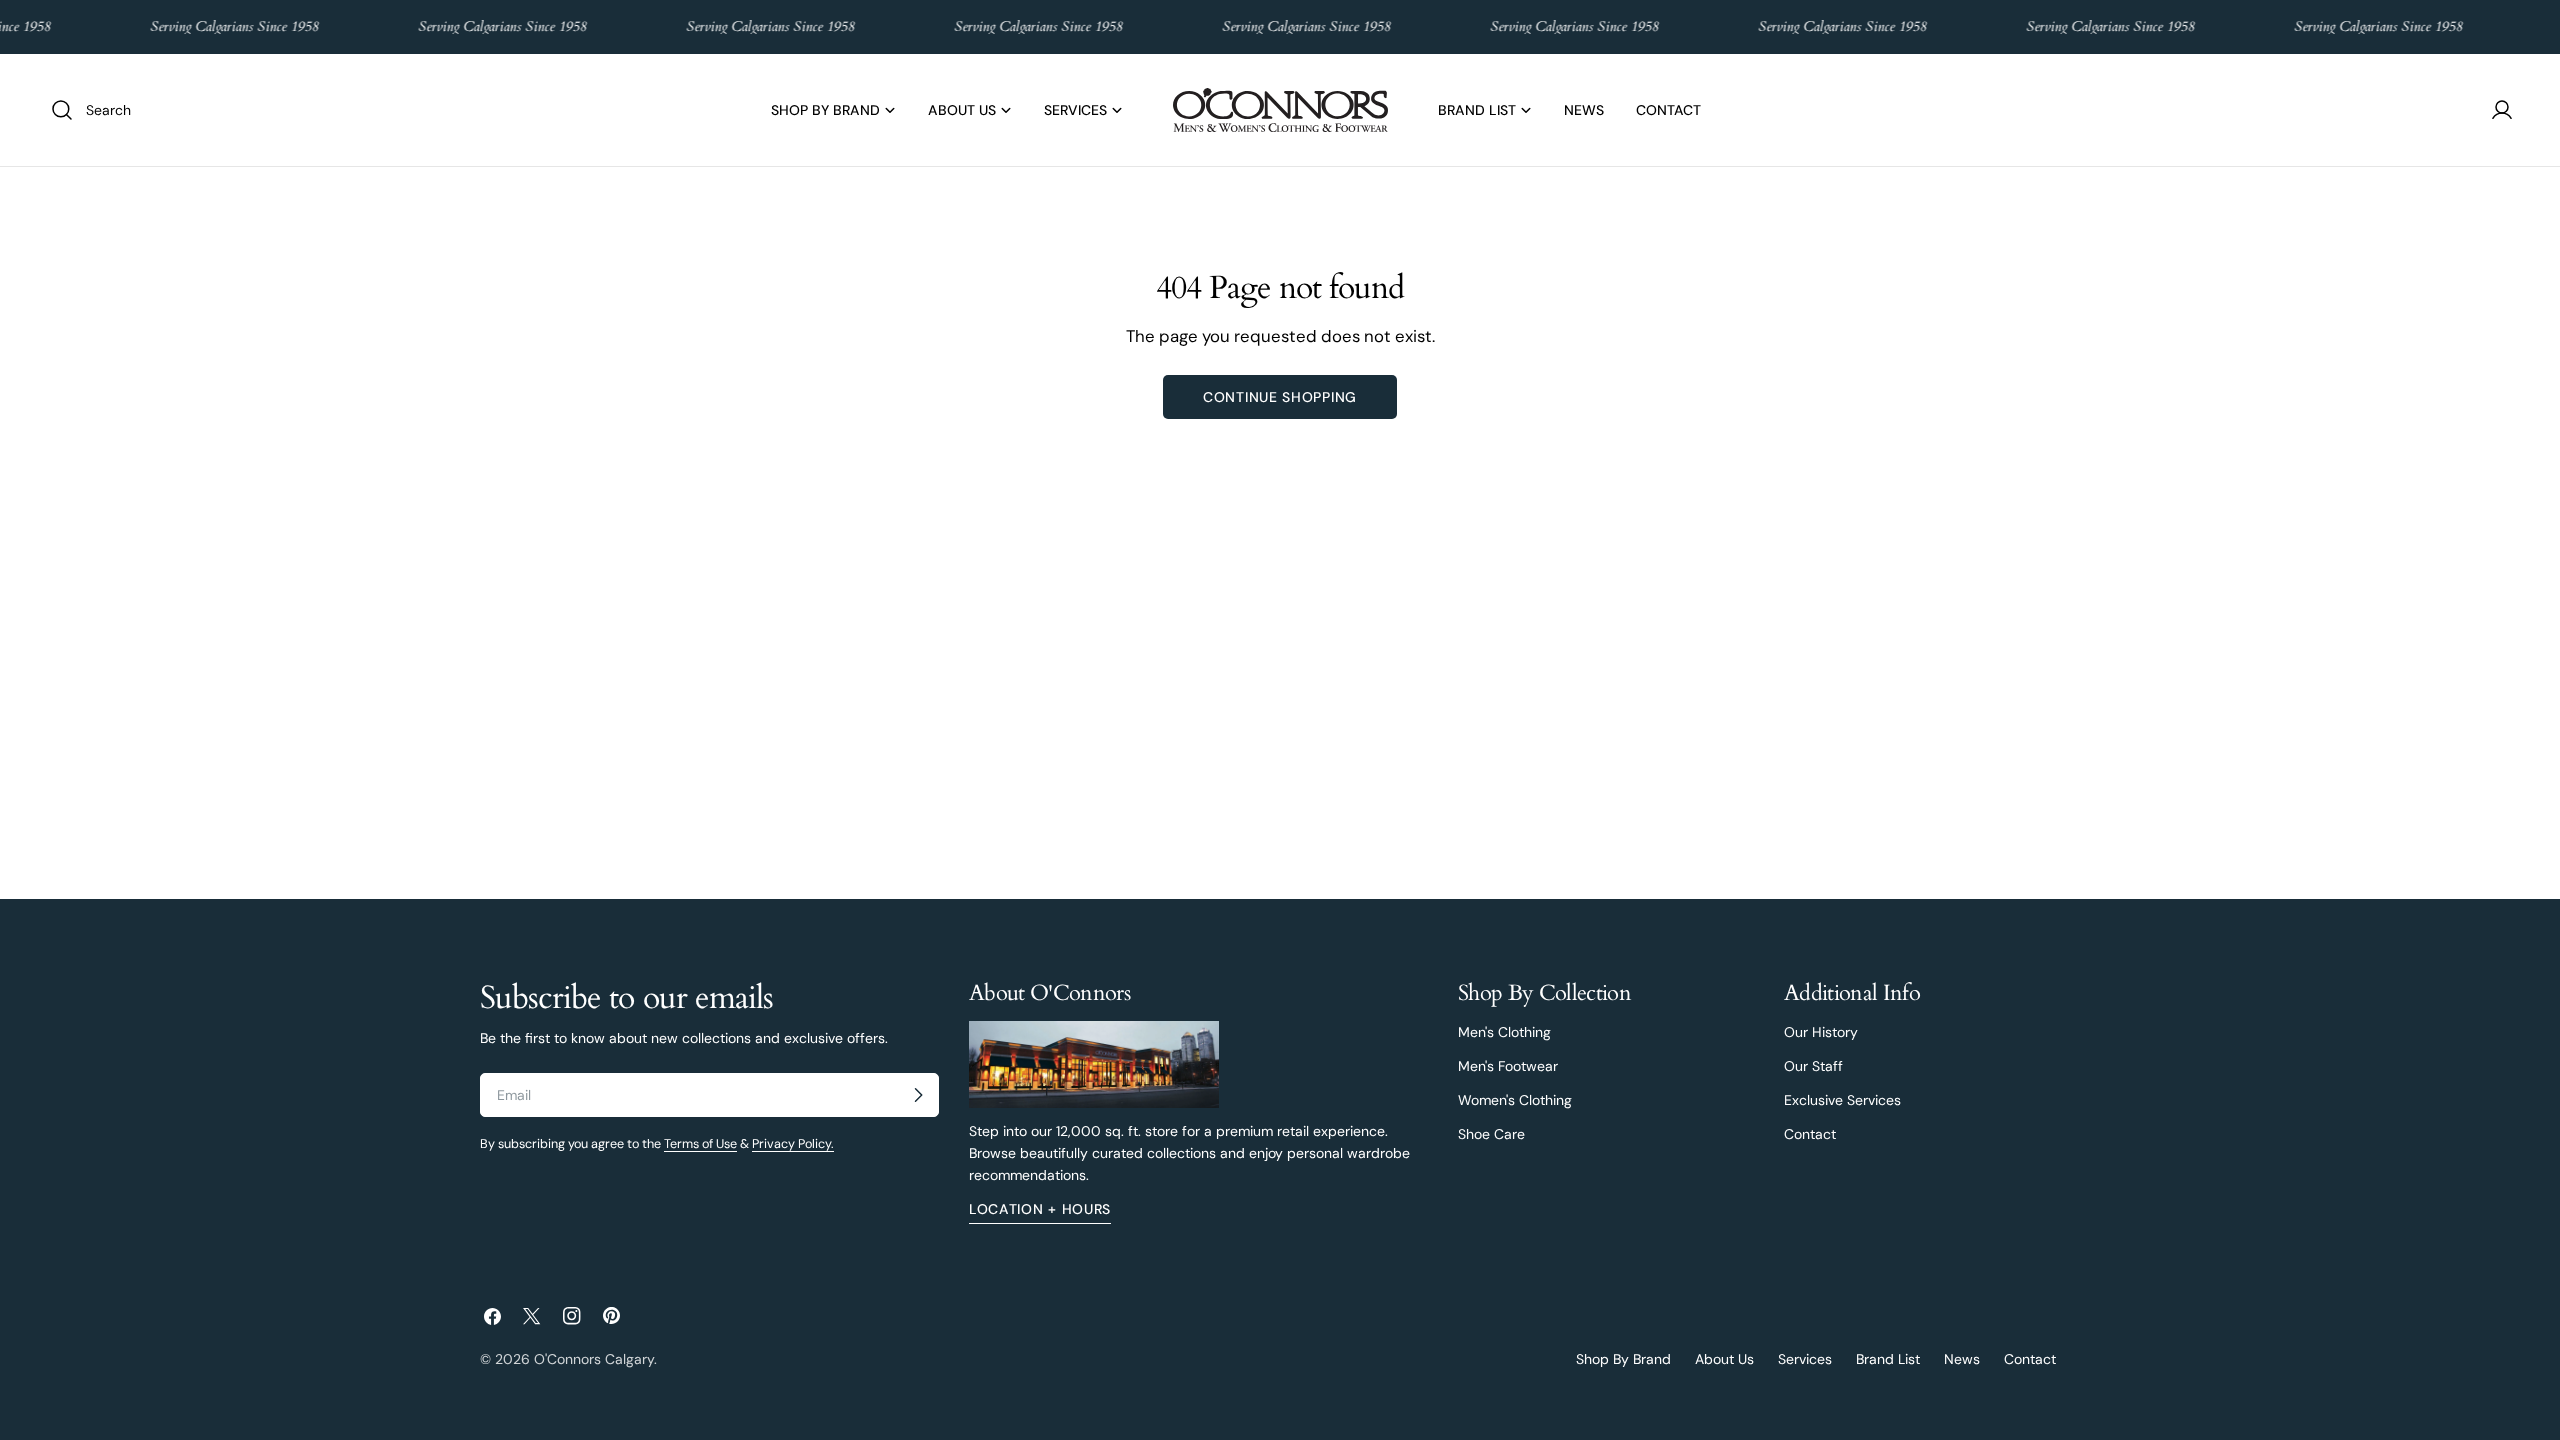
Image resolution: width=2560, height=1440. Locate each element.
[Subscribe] (918, 1095)
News (1962, 1359)
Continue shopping (1280, 397)
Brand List (1888, 1359)
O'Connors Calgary (594, 1359)
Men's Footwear (1508, 1066)
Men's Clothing (1504, 1032)
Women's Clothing (1515, 1100)
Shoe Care (1491, 1134)
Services (1805, 1359)
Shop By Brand (1623, 1359)
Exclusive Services (1842, 1100)
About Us (1724, 1359)
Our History (1821, 1032)
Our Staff (1813, 1066)
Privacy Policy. (793, 1144)
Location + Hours (1040, 1209)
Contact (1810, 1134)
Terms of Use (700, 1144)
